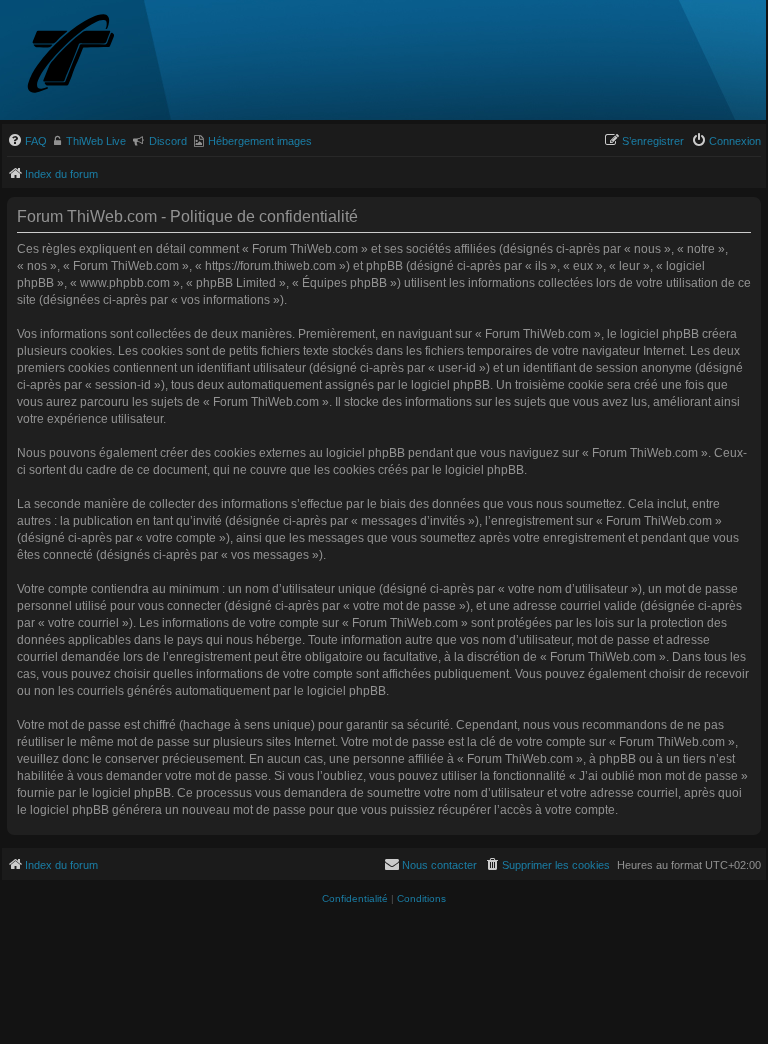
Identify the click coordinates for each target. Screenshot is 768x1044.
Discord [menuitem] (168, 141)
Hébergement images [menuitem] (260, 141)
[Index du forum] (107, 55)
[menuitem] (27, 141)
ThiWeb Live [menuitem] (96, 141)
